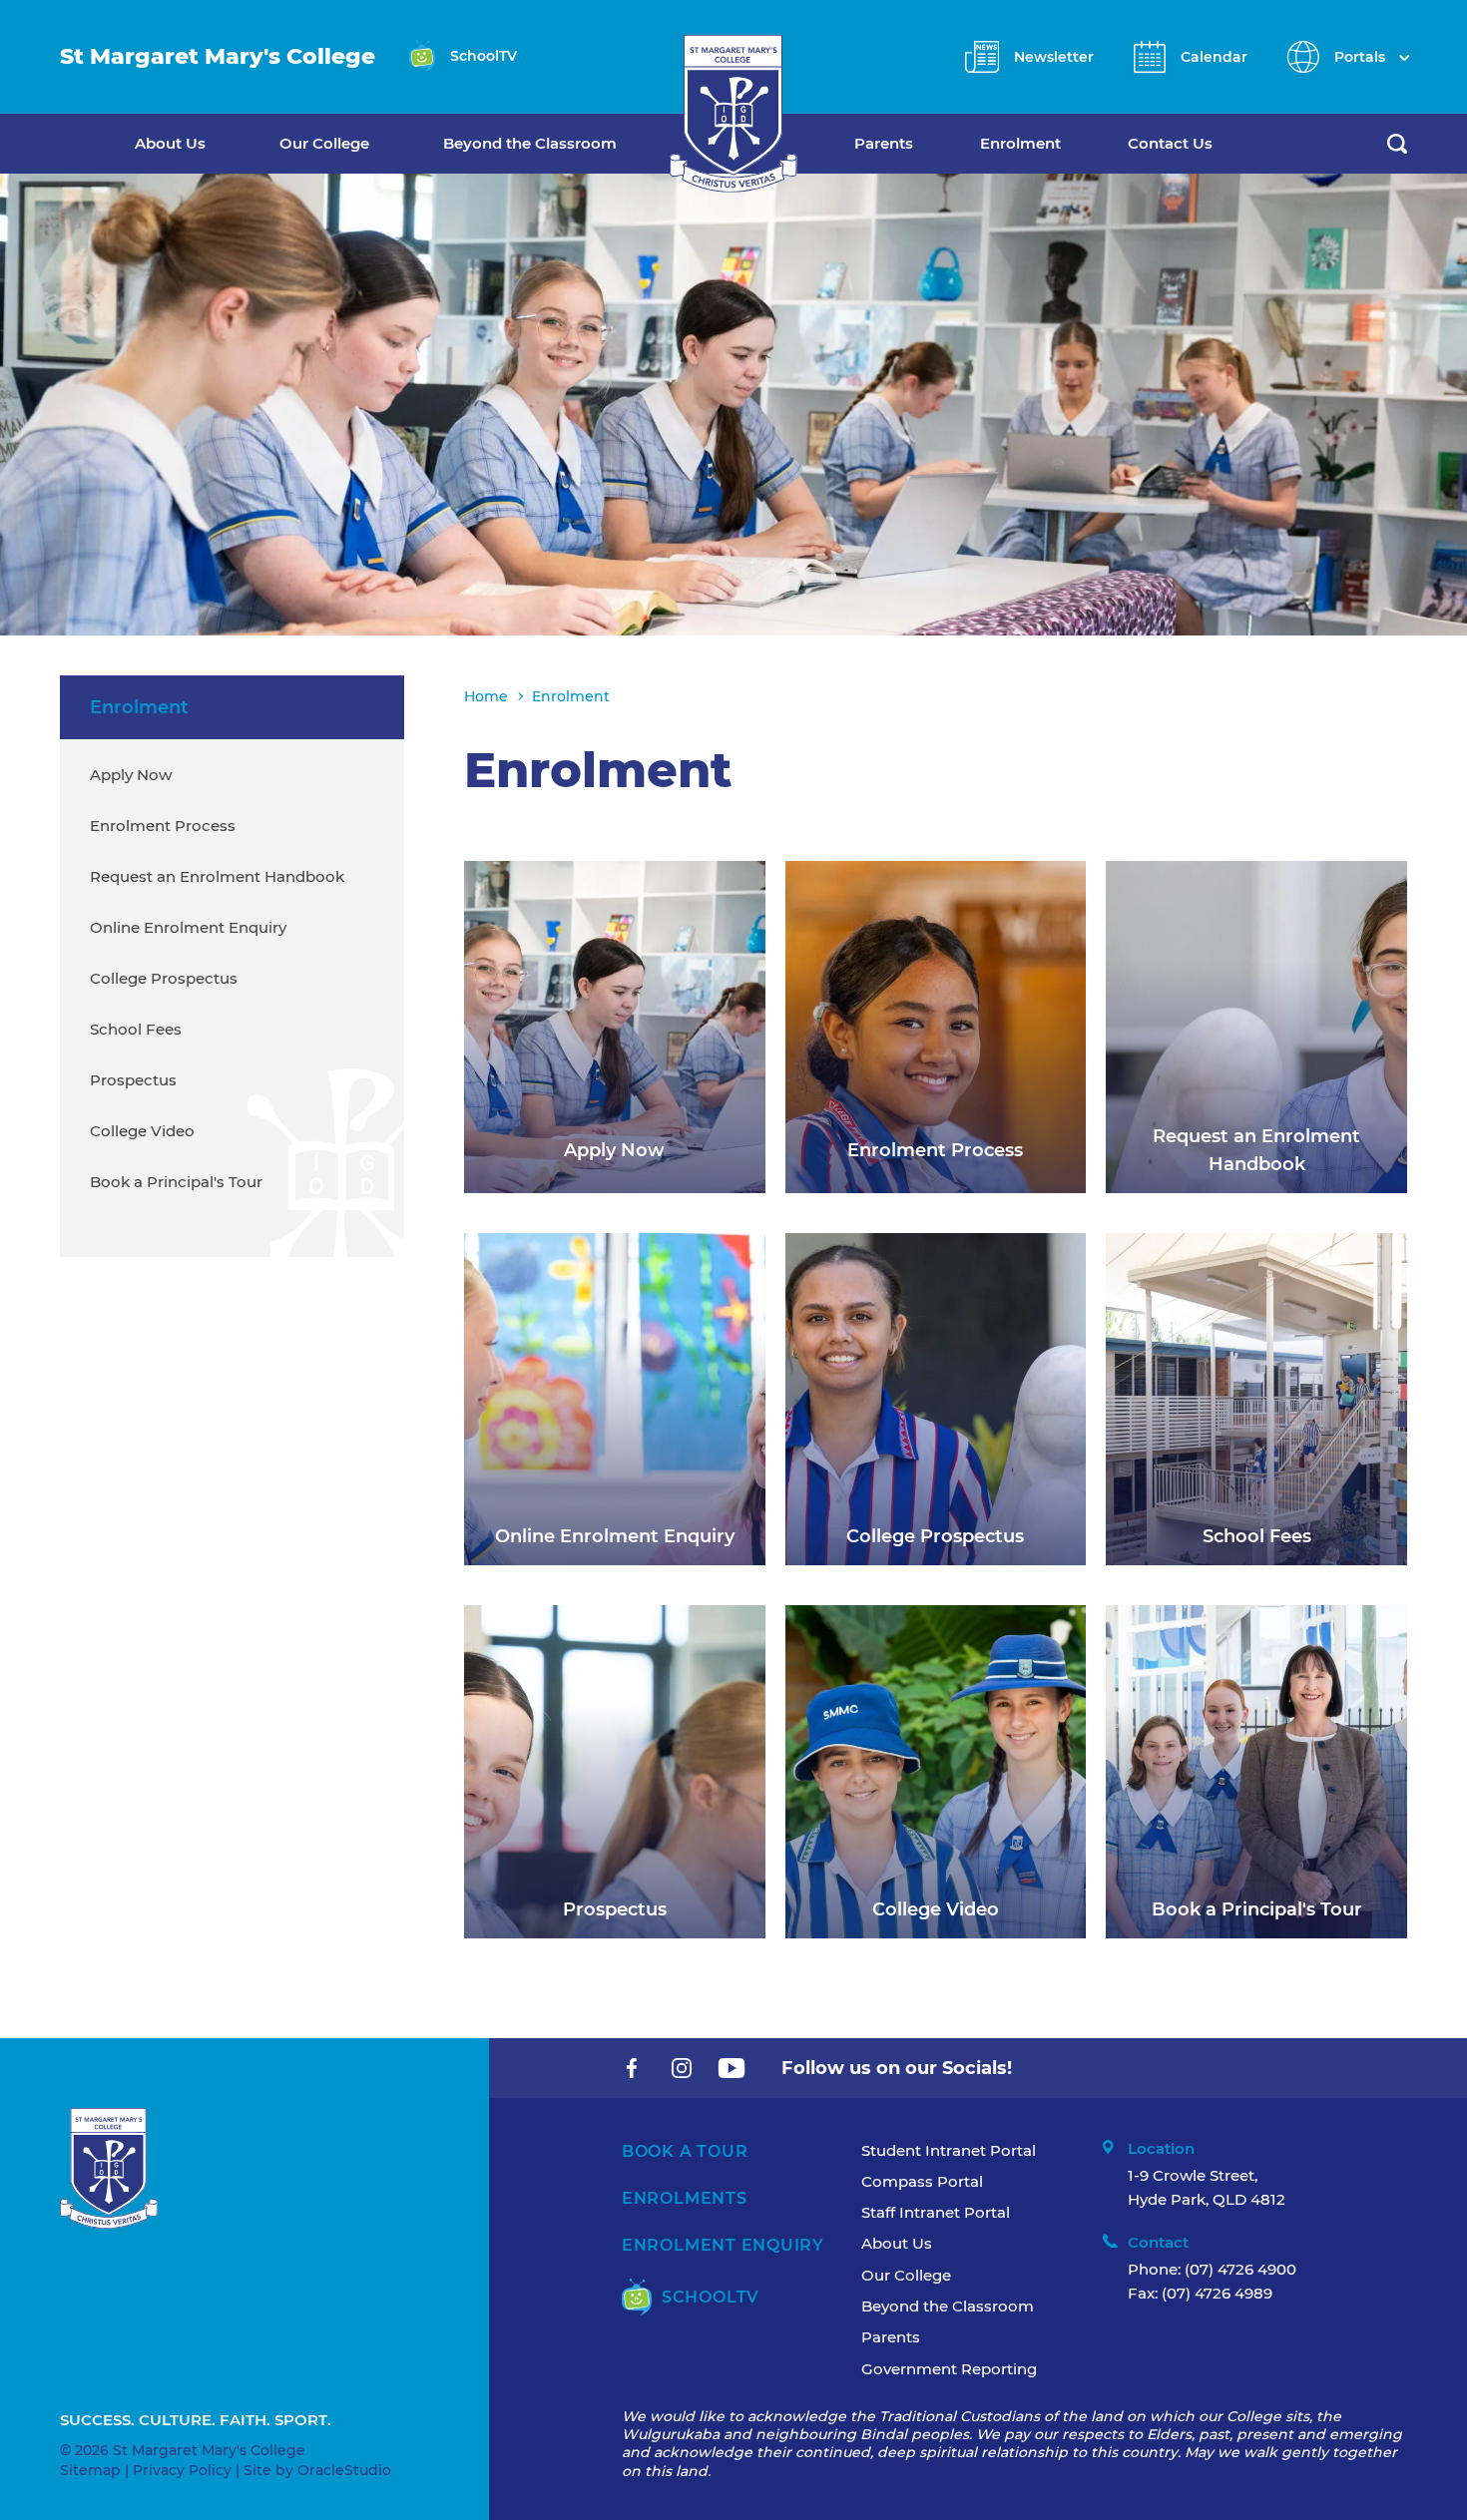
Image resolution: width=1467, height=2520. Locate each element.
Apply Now (131, 775)
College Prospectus (164, 978)
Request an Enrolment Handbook (217, 876)
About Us (170, 143)
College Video (142, 1131)
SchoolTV (711, 2297)
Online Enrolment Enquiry (188, 927)
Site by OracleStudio (317, 2470)
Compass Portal (922, 2181)
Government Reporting (949, 2369)
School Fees (136, 1029)
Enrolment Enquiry (723, 2245)
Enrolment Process (163, 826)
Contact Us (1170, 143)
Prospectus (133, 1080)
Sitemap (90, 2470)
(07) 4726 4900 (1240, 2269)
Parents (884, 143)
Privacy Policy (182, 2470)
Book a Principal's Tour (176, 1182)
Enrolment (1020, 143)
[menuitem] (207, 144)
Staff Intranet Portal (936, 2212)
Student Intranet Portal (949, 2150)
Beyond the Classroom (530, 143)
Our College (324, 143)
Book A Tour (685, 2151)
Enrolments (685, 2198)
